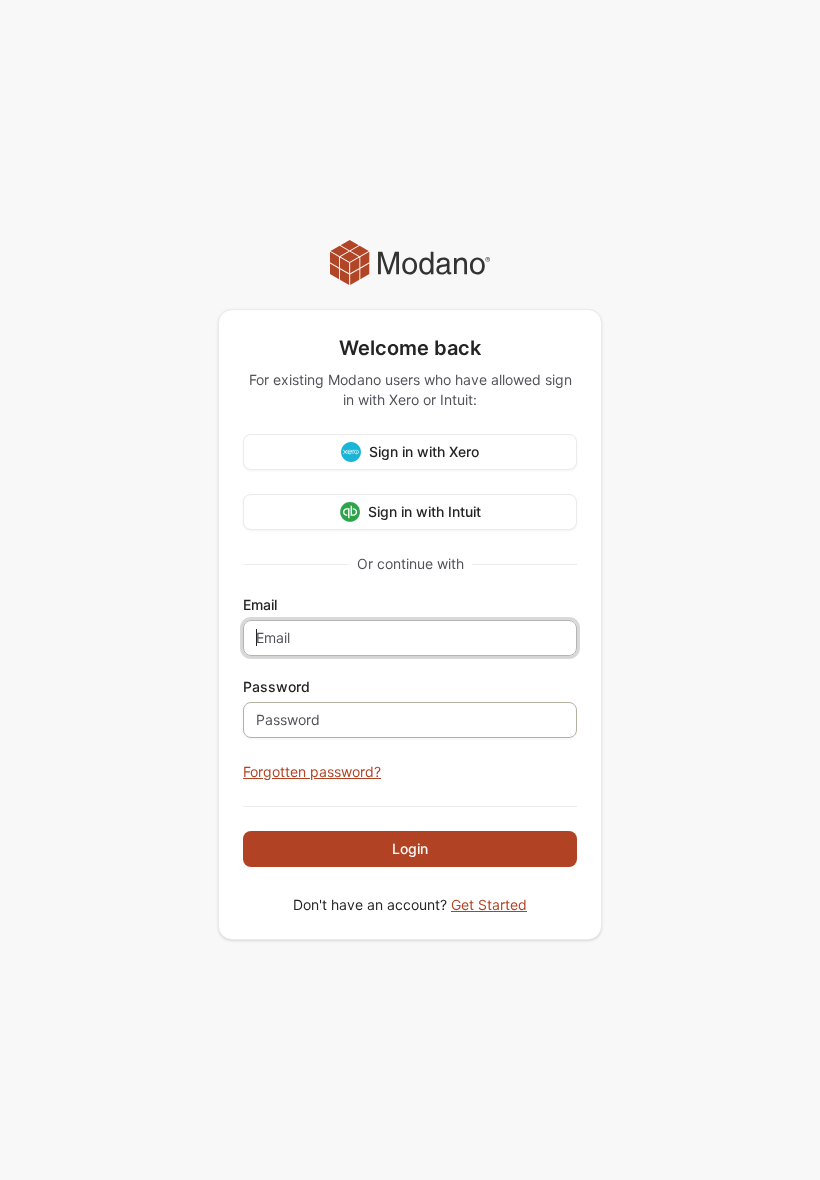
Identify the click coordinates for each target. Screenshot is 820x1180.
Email (260, 605)
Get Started (489, 904)
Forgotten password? (312, 771)
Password (276, 687)
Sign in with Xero (424, 451)
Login (410, 848)
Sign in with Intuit (424, 511)
